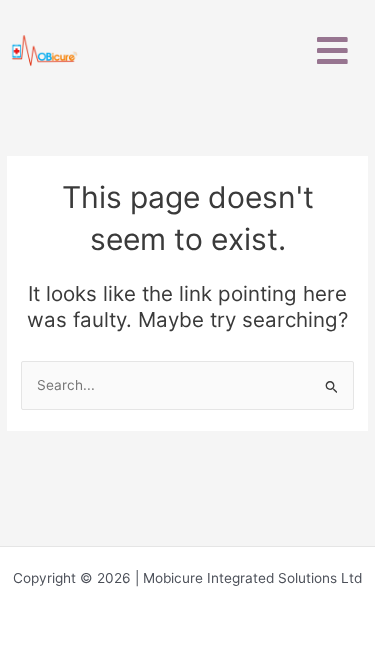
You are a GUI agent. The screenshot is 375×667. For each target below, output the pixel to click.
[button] (333, 50)
